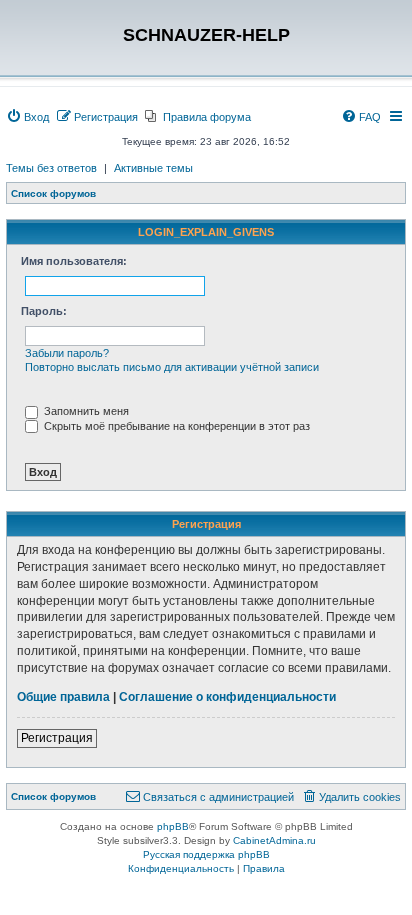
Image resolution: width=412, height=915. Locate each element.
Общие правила (63, 697)
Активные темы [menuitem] (153, 168)
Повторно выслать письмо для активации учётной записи (172, 367)
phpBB (173, 826)
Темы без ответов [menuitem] (51, 168)
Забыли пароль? (67, 353)
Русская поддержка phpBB (206, 854)
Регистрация (57, 738)
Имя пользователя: (74, 261)
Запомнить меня (85, 411)
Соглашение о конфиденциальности (227, 697)
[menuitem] (27, 117)
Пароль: (44, 311)
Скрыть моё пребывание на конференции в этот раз (175, 426)
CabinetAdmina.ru (274, 840)
